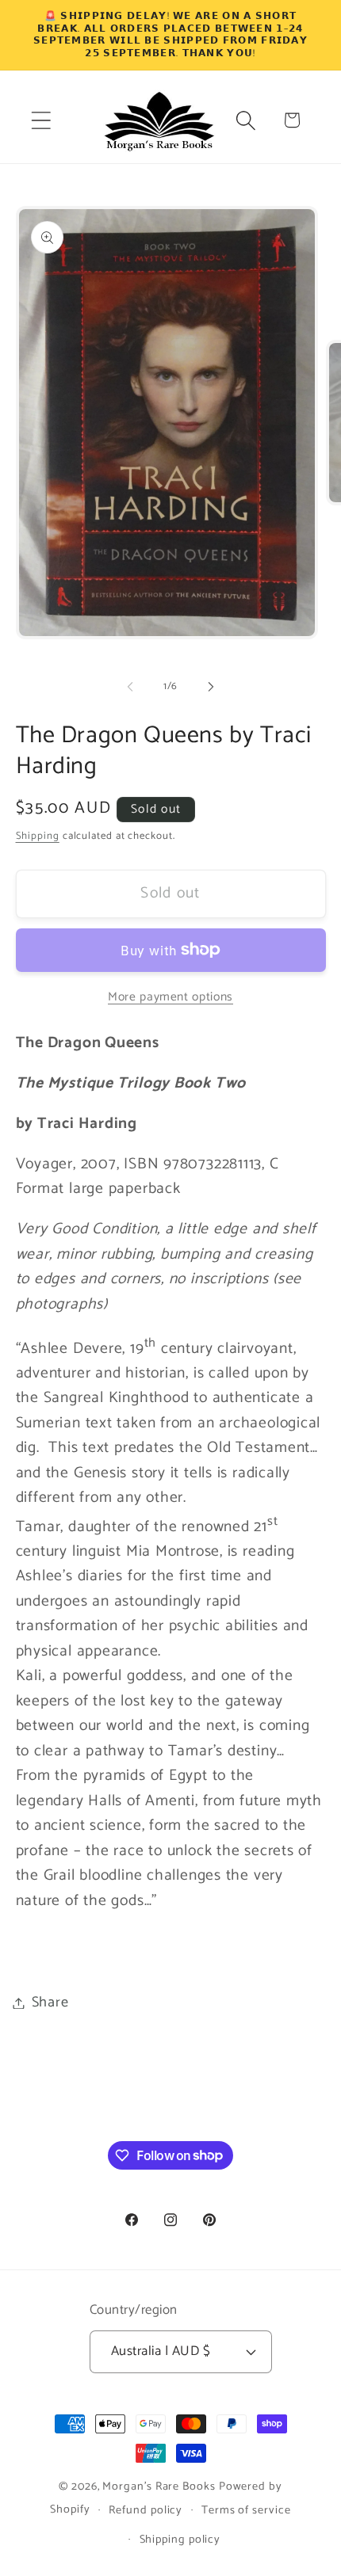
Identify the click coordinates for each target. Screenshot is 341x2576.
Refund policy (146, 2510)
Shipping (38, 836)
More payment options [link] (170, 997)
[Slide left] (130, 687)
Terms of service (246, 2510)
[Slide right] (211, 687)
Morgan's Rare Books (159, 2486)
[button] (41, 120)
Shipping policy (180, 2540)
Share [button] (50, 2002)
